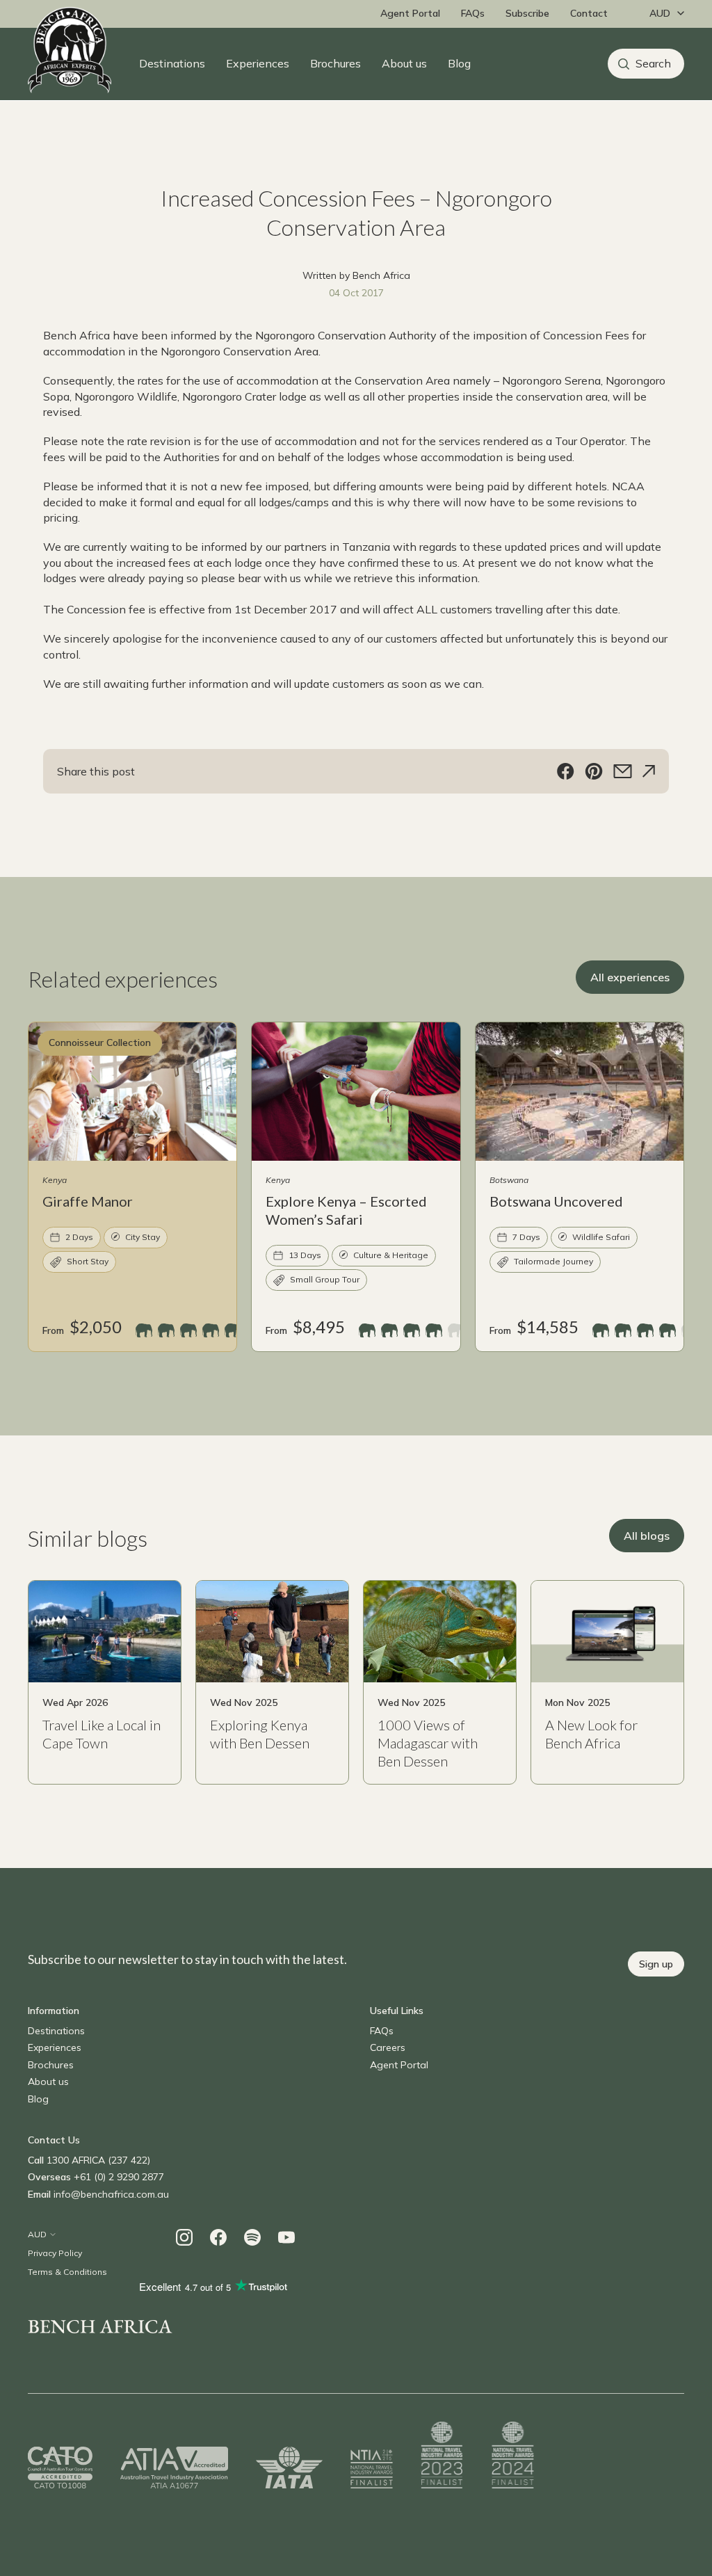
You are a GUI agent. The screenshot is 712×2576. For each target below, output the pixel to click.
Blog (459, 63)
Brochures (335, 63)
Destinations (172, 63)
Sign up (656, 1964)
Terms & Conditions (67, 2272)
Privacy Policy (55, 2253)
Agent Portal (410, 13)
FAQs (473, 13)
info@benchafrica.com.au (111, 2194)
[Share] (649, 771)
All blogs (647, 1536)
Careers (388, 2047)
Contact (589, 13)
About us (404, 63)
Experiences (258, 63)
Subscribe (527, 13)
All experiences (630, 977)
